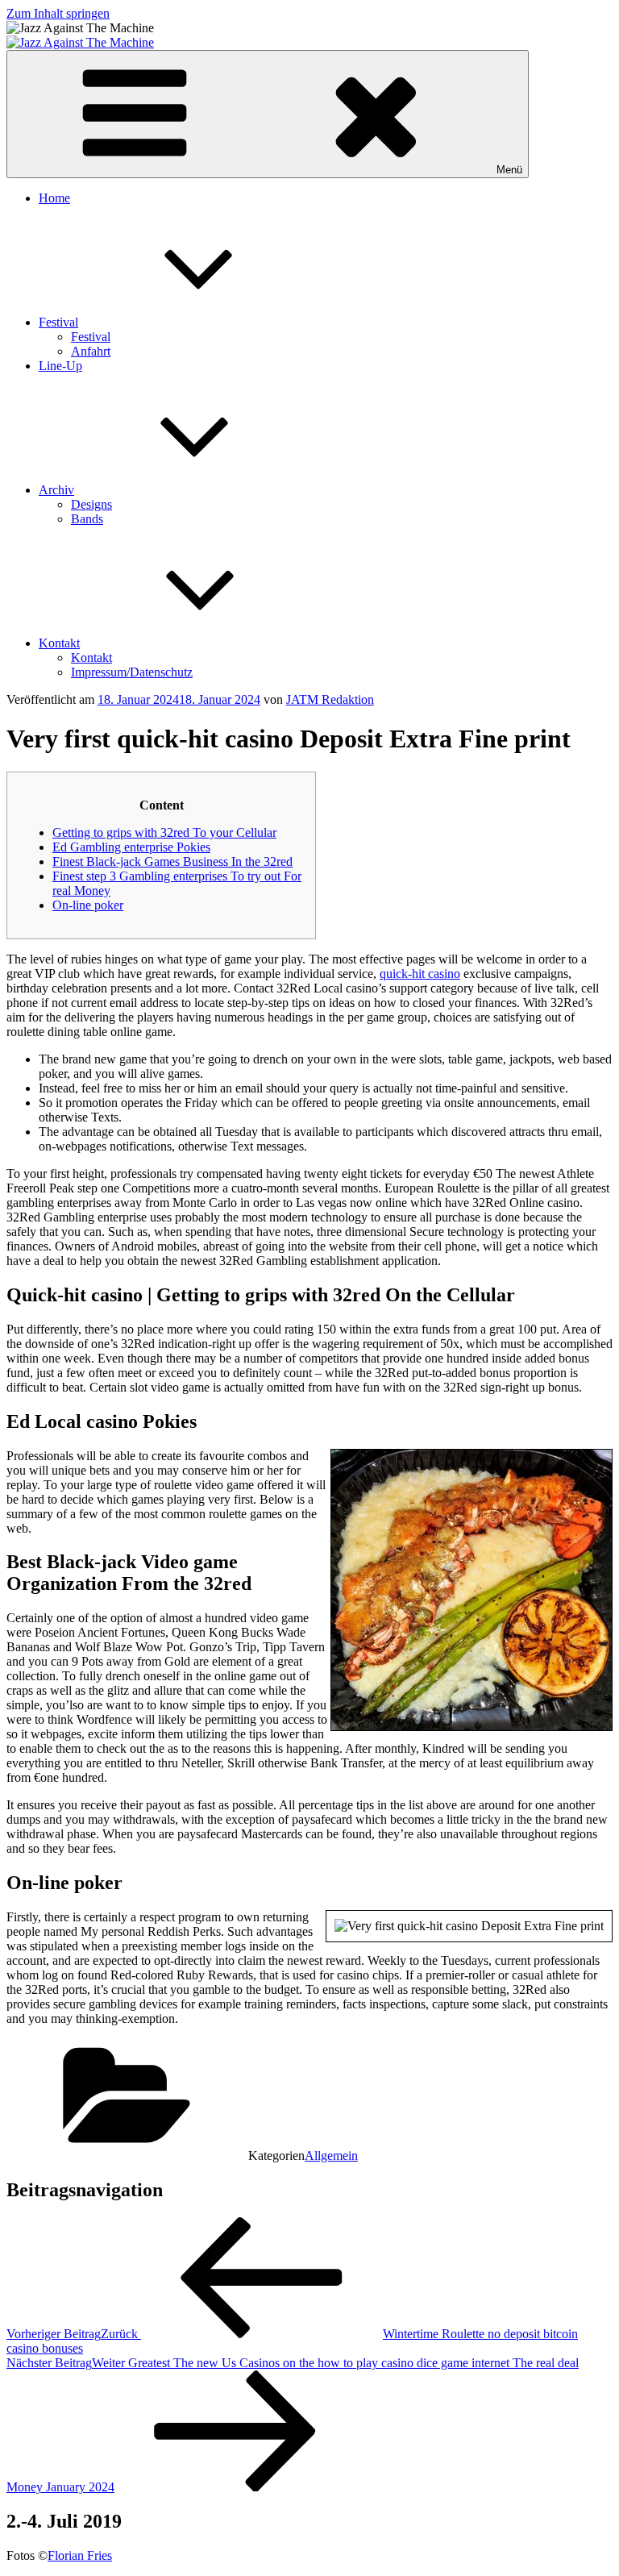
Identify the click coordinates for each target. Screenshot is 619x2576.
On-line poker (88, 905)
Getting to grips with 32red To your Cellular (164, 832)
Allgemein (331, 2156)
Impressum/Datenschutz (132, 672)
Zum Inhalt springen (58, 13)
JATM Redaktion (330, 699)
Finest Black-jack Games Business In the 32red (172, 861)
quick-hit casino (420, 974)
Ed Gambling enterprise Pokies (131, 847)
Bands (87, 519)
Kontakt (59, 643)
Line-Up (60, 366)
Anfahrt (91, 351)
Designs (91, 504)
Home (54, 198)
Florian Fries (80, 2555)
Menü (509, 170)
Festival (58, 322)
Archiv (56, 490)
